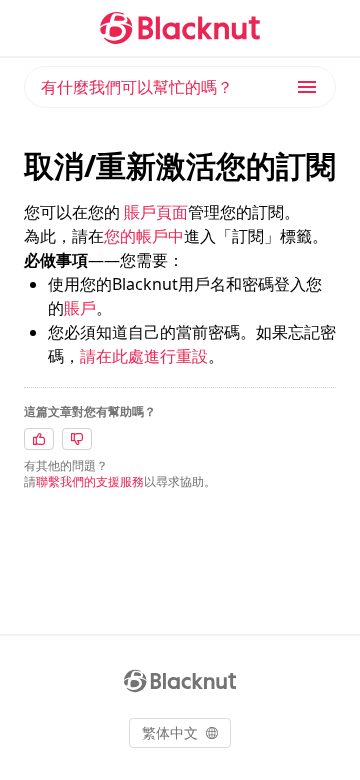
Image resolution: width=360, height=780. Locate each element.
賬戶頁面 (156, 212)
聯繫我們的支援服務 (90, 481)
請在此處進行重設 (144, 356)
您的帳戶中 (144, 236)
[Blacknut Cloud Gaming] (180, 28)
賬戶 (80, 308)
